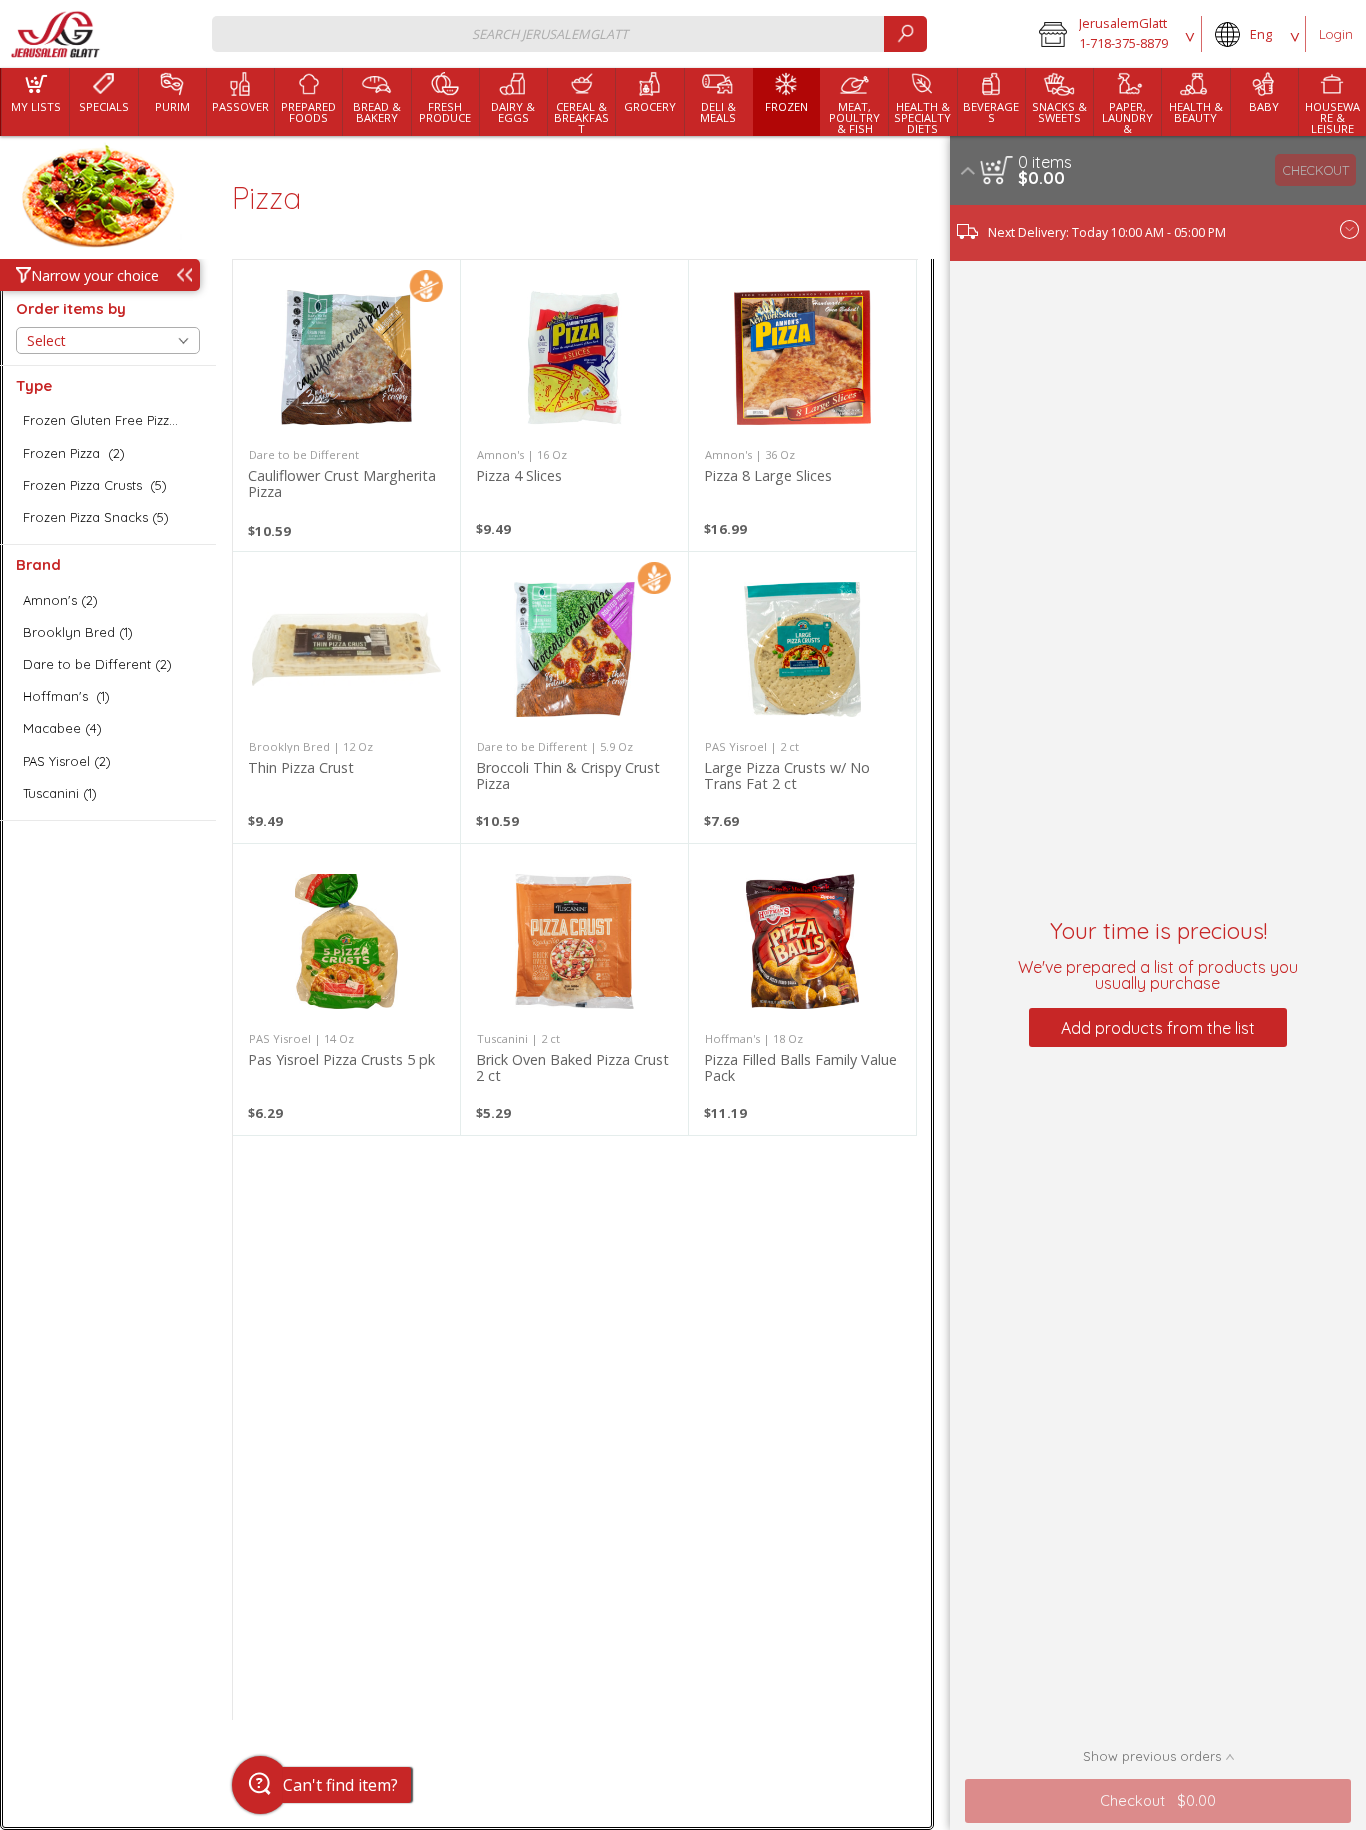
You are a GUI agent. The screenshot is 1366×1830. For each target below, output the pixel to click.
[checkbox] (108, 420)
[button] (1113, 34)
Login (1336, 34)
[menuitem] (35, 102)
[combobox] (569, 33)
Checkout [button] (1316, 170)
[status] (1045, 162)
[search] (905, 33)
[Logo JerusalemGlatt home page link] (56, 34)
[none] (346, 405)
